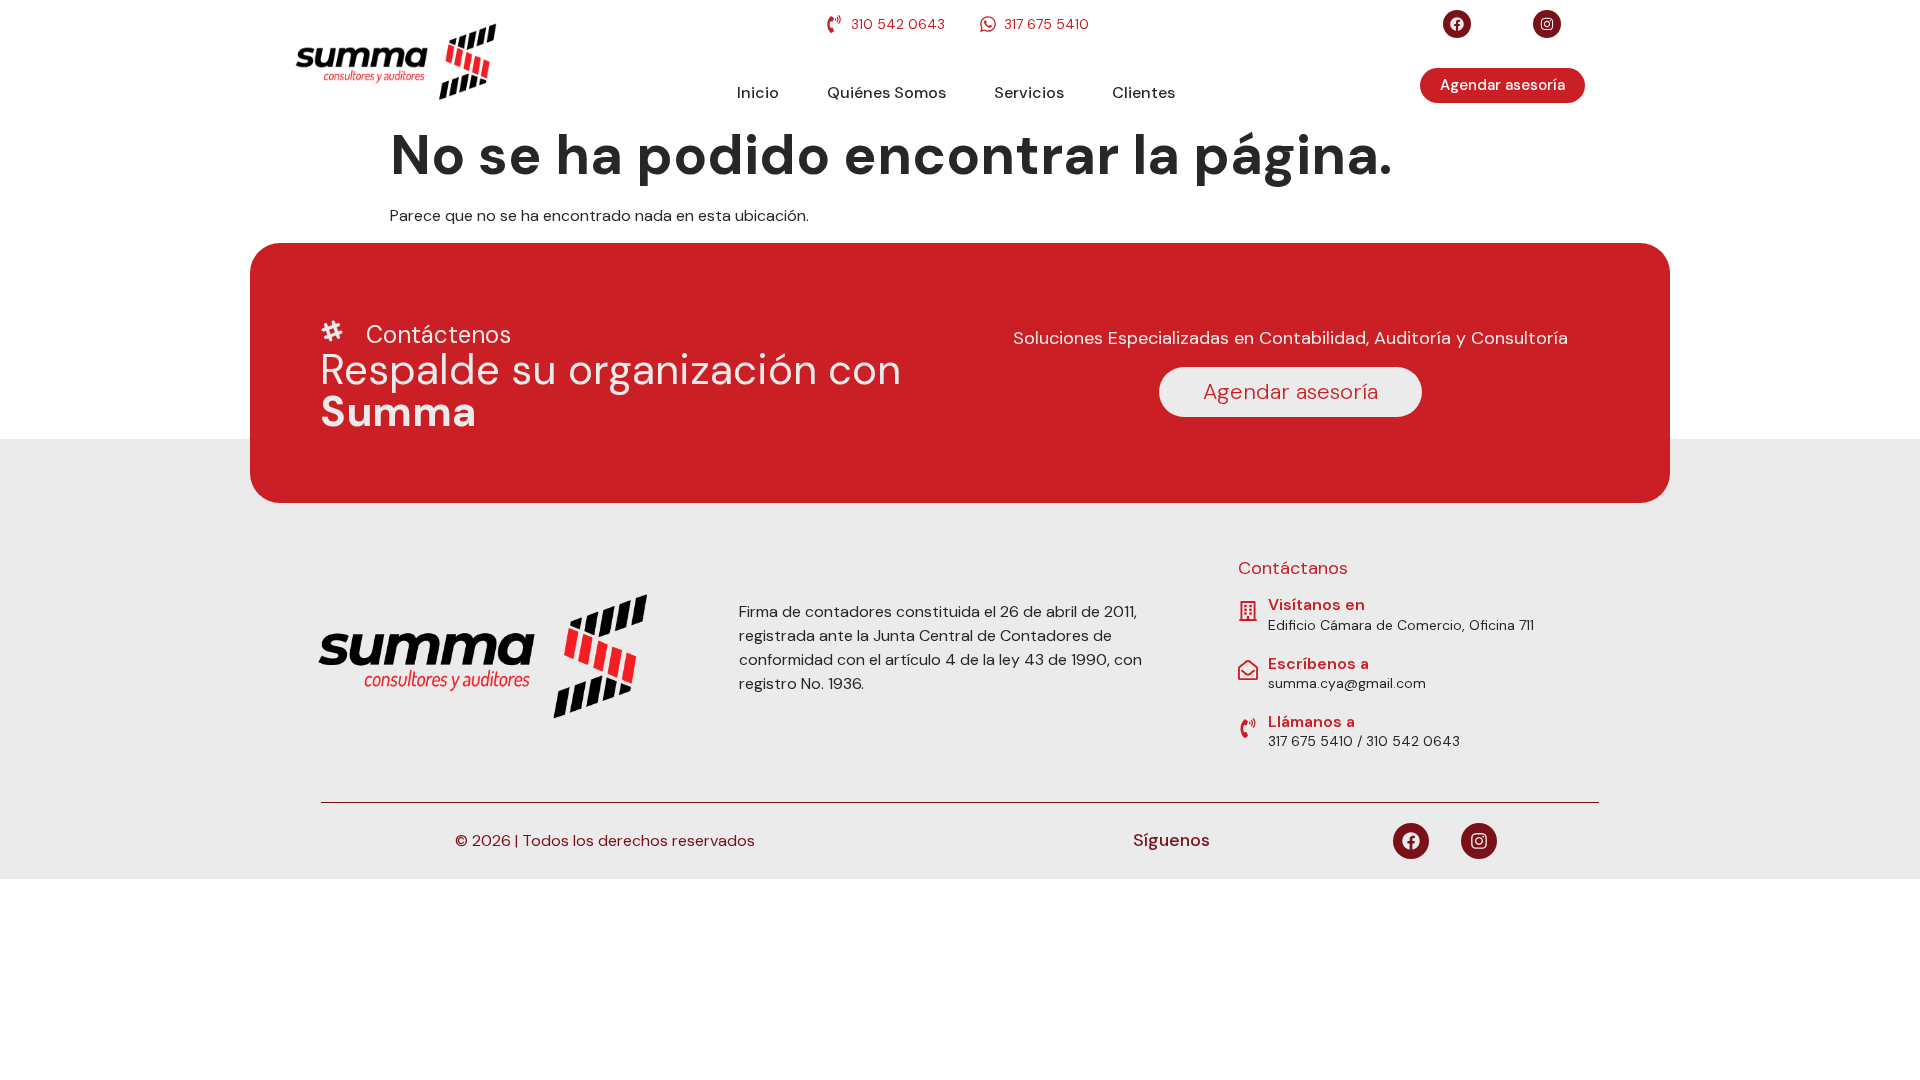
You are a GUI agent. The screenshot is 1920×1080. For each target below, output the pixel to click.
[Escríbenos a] (1248, 670)
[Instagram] (1547, 24)
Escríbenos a (1318, 663)
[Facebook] (1457, 24)
